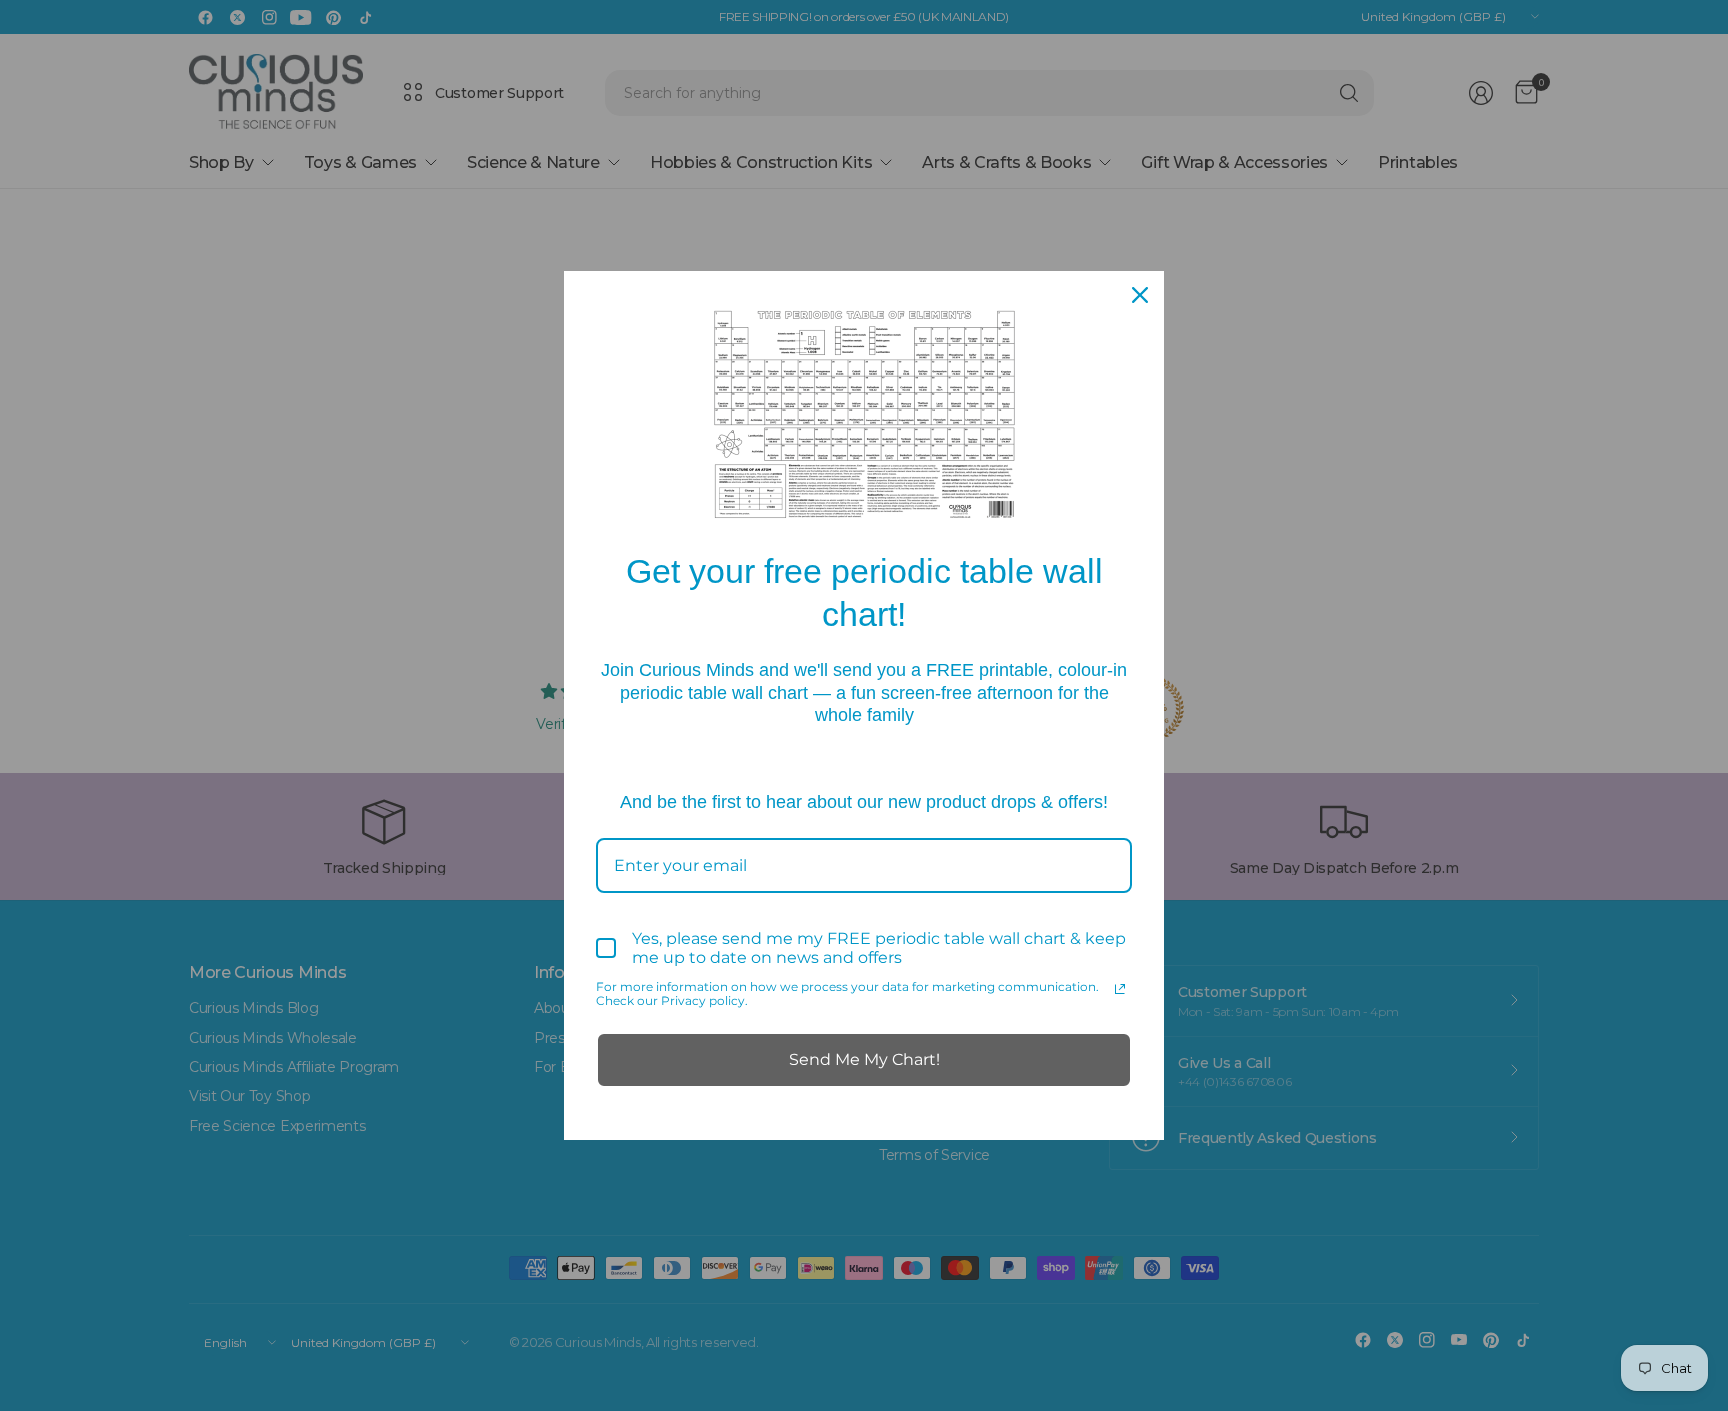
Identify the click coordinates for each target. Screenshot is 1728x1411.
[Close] (1140, 295)
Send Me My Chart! (864, 1059)
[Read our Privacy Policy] (1120, 989)
